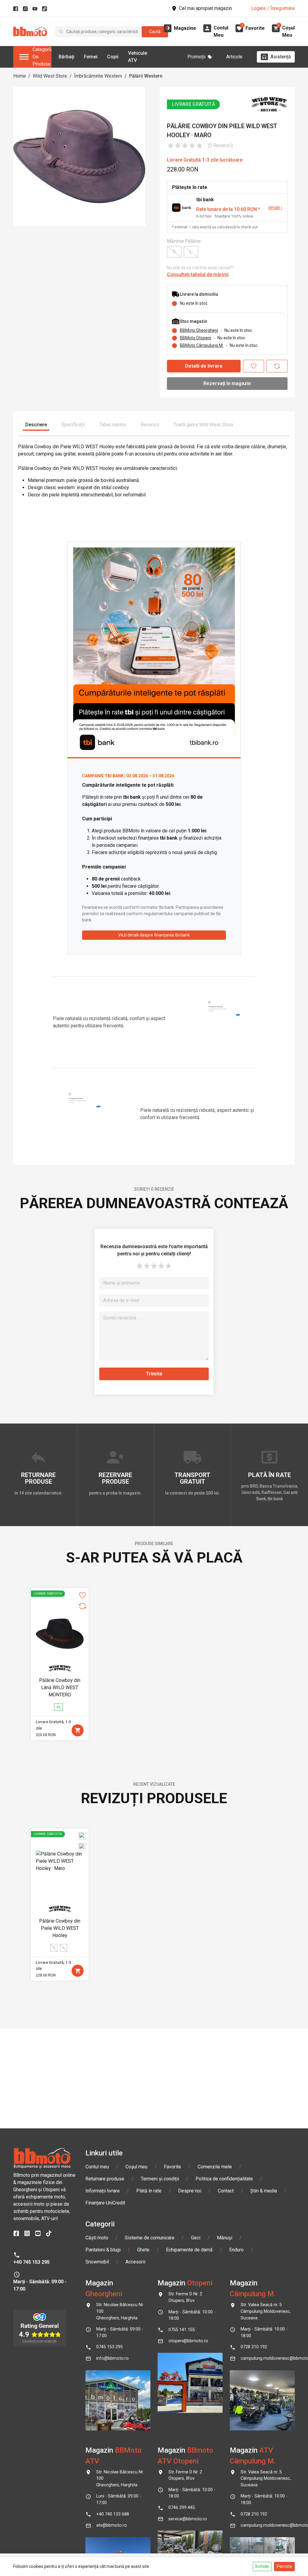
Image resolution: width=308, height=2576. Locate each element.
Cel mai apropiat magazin (205, 8)
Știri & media (264, 2191)
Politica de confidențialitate (224, 2179)
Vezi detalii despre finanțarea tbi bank (154, 935)
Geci (196, 2238)
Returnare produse (105, 2179)
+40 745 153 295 (31, 2262)
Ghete (143, 2250)
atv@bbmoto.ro (112, 2525)
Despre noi (190, 2191)
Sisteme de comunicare (150, 2238)
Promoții (196, 57)
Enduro (236, 2250)
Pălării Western (146, 76)
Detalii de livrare (204, 366)
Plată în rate (149, 2191)
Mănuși (225, 2238)
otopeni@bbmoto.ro (188, 2341)
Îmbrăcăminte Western (98, 76)
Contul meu (97, 2167)
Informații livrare (103, 2191)
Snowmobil (97, 2262)
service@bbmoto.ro (188, 2519)
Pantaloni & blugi (103, 2250)
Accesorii (135, 2262)
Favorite (172, 2167)
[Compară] (277, 366)
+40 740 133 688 (113, 2514)
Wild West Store (50, 76)
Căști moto (97, 2238)
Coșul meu (136, 2167)
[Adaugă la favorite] (254, 366)
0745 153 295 (109, 2347)
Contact (226, 2191)
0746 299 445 (182, 2508)
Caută (155, 32)
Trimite (154, 1374)
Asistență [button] (281, 57)
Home (20, 76)
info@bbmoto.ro (112, 2358)
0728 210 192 (254, 2347)
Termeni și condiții (160, 2179)
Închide (262, 2566)
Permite (284, 2566)
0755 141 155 (182, 2330)
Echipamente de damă (189, 2250)
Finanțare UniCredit (105, 2203)
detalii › (275, 208)
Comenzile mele (215, 2167)
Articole (234, 57)
